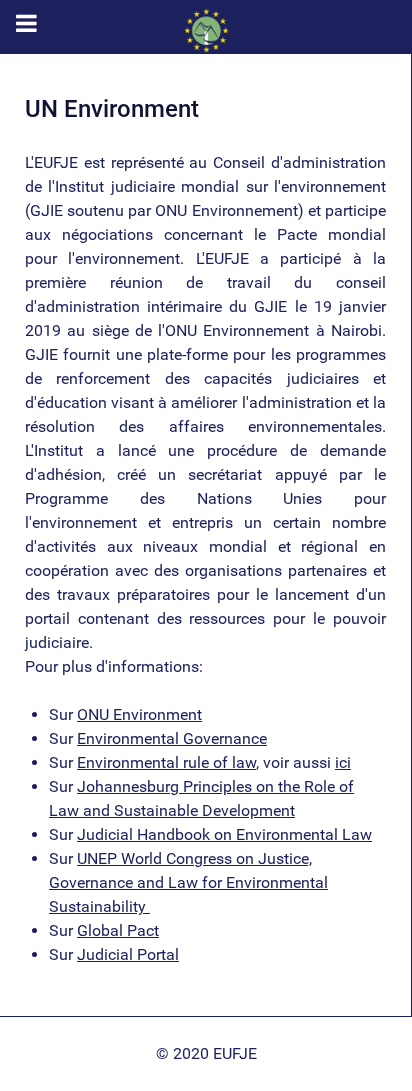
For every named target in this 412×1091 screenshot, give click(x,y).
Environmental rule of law (166, 762)
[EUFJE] (206, 30)
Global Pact (118, 930)
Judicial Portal (128, 954)
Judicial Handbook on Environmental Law (224, 834)
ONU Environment (139, 714)
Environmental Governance (172, 738)
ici (343, 762)
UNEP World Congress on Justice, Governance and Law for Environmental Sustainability (188, 882)
